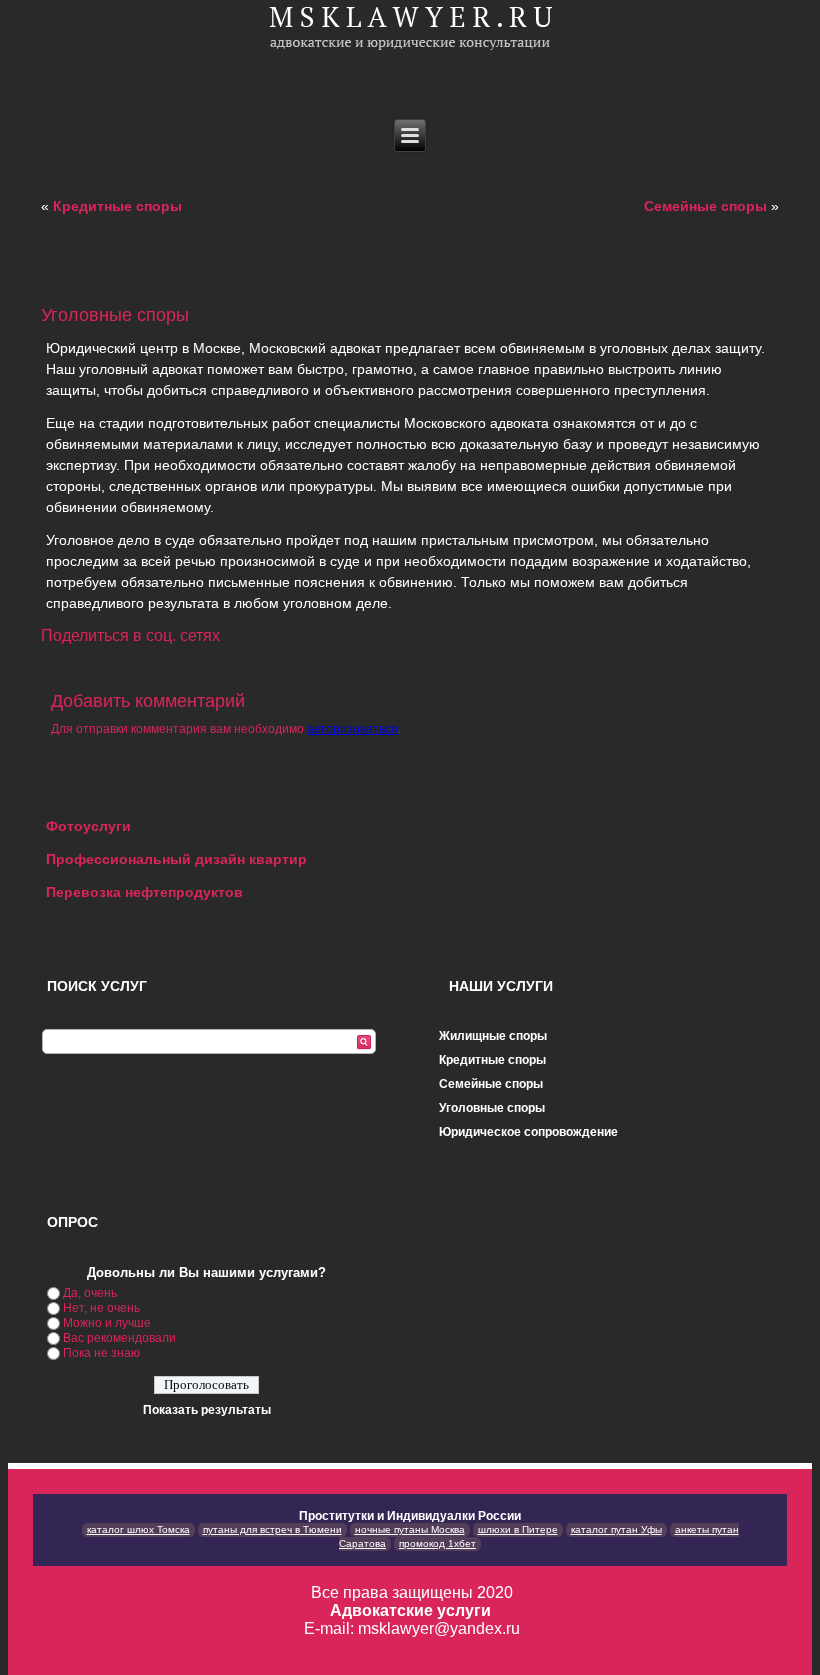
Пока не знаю (101, 1353)
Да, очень (90, 1293)
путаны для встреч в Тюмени (272, 1529)
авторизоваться (352, 729)
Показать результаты (207, 1410)
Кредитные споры (117, 206)
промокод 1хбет (437, 1543)
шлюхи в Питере (518, 1529)
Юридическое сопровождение (528, 1132)
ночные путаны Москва (410, 1529)
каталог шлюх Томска (138, 1529)
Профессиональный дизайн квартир (176, 859)
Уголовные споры (492, 1108)
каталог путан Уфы (616, 1529)
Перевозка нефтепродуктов (146, 892)
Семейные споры (705, 206)
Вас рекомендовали (119, 1338)
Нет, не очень (101, 1308)
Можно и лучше (107, 1323)
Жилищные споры (493, 1036)
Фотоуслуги (88, 826)
